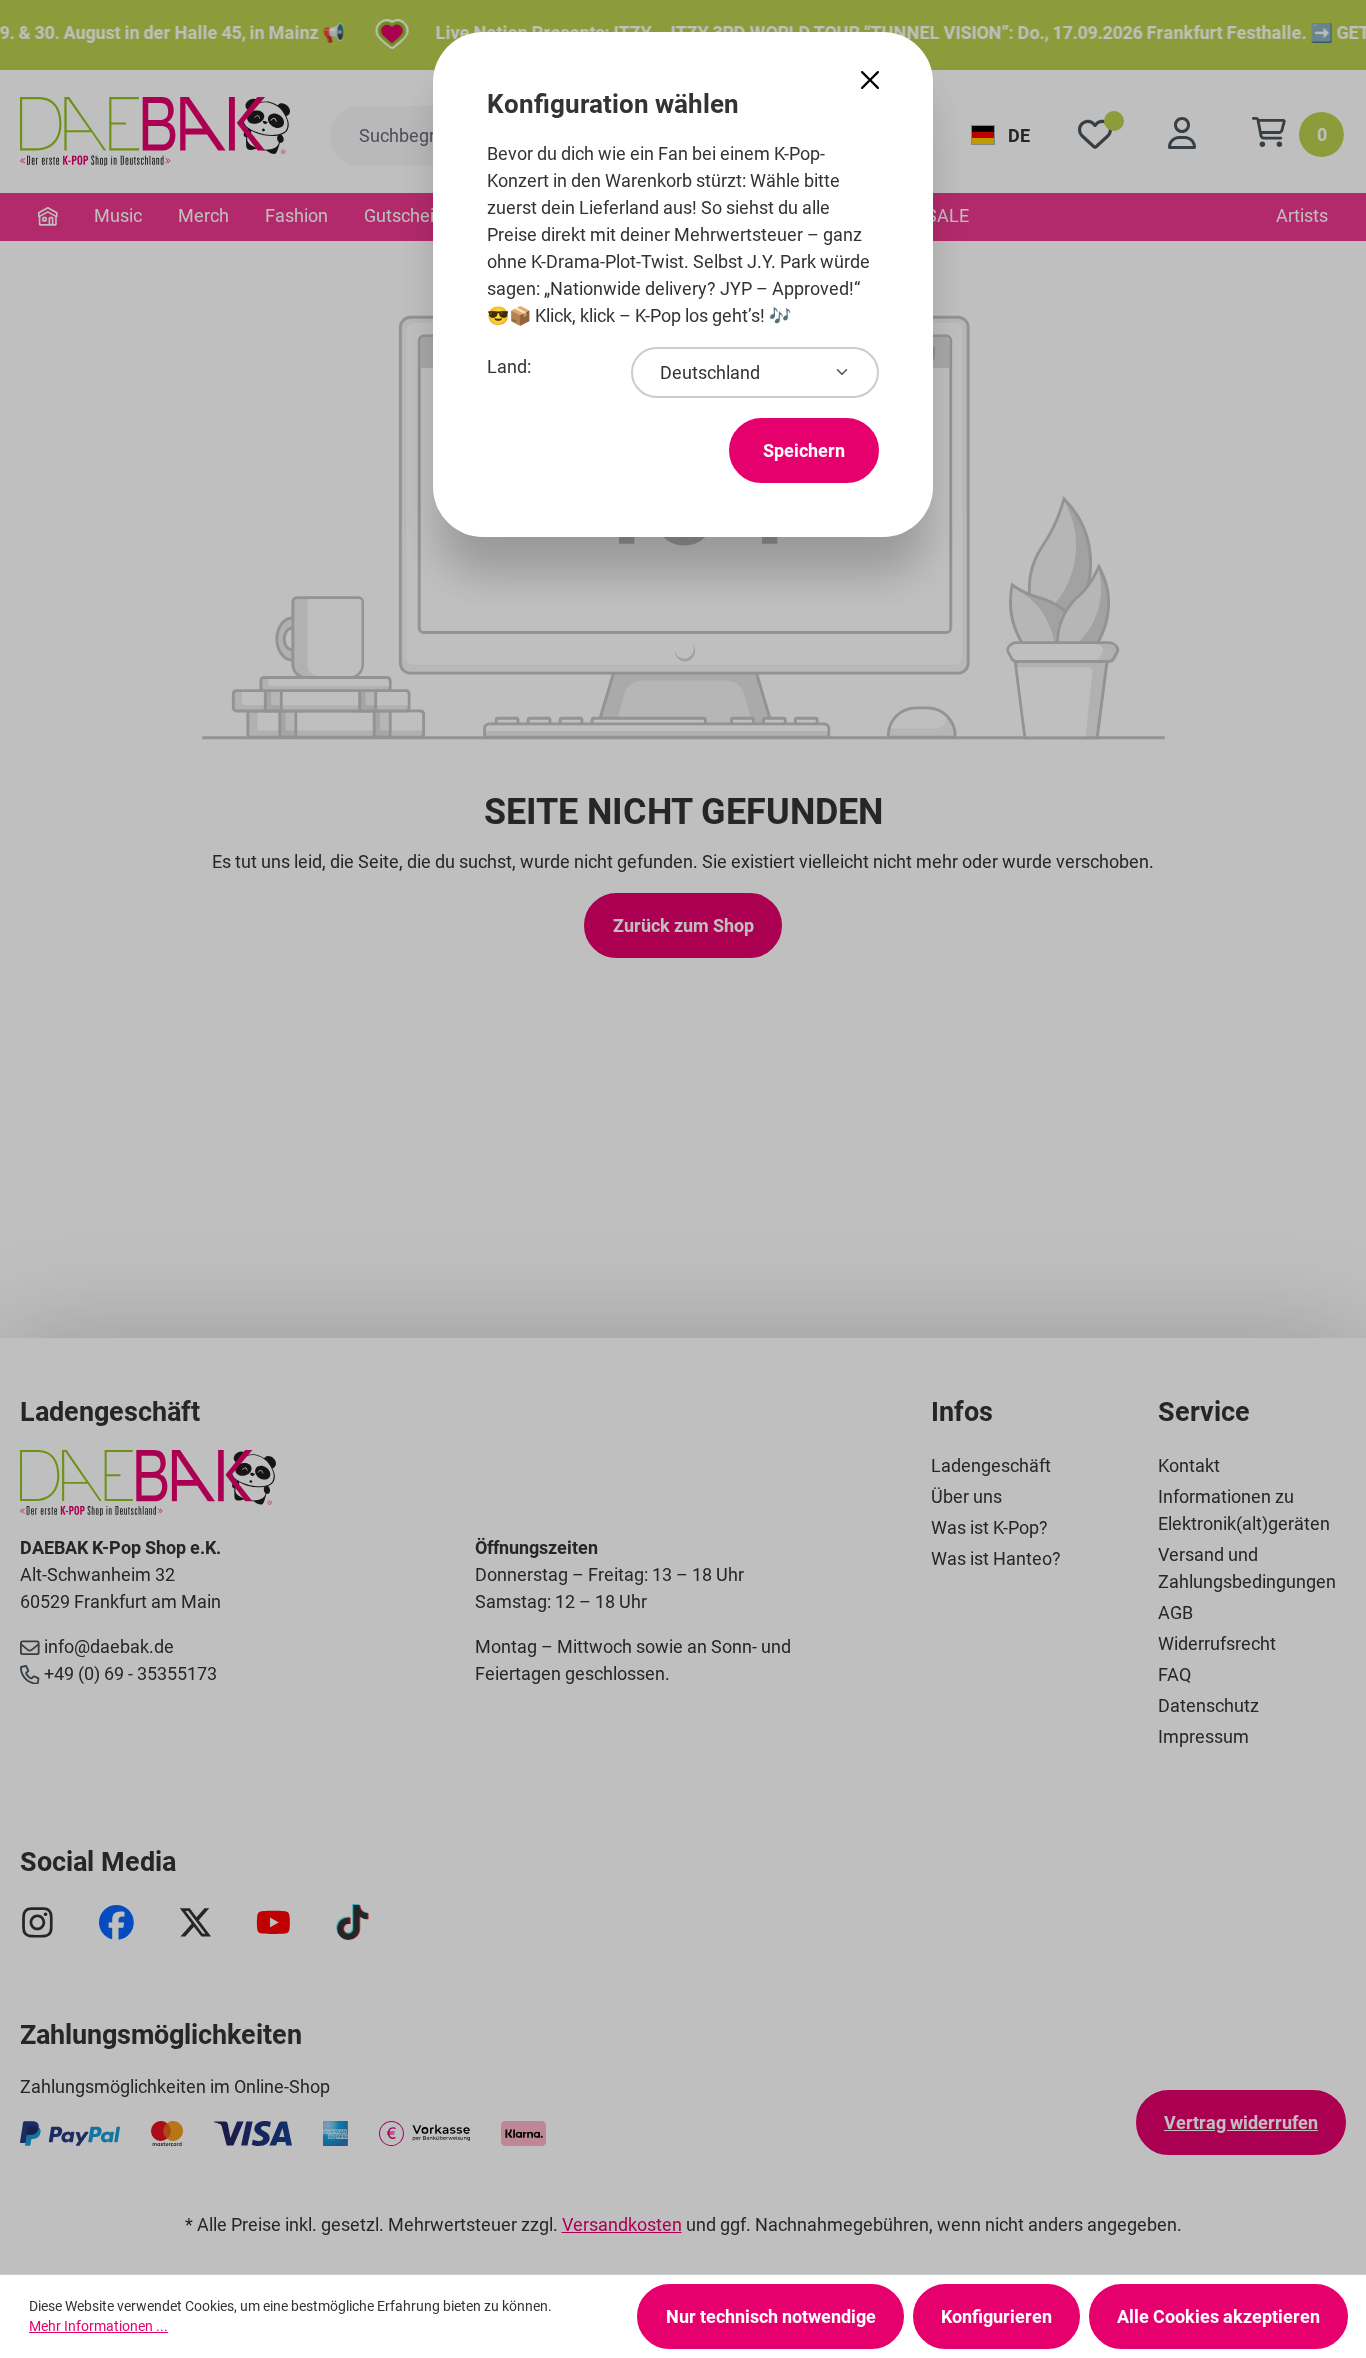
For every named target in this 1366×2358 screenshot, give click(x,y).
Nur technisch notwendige (771, 2316)
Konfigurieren (996, 2316)
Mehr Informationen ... (98, 2326)
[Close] (870, 80)
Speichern (804, 450)
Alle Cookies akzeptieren (1218, 2316)
